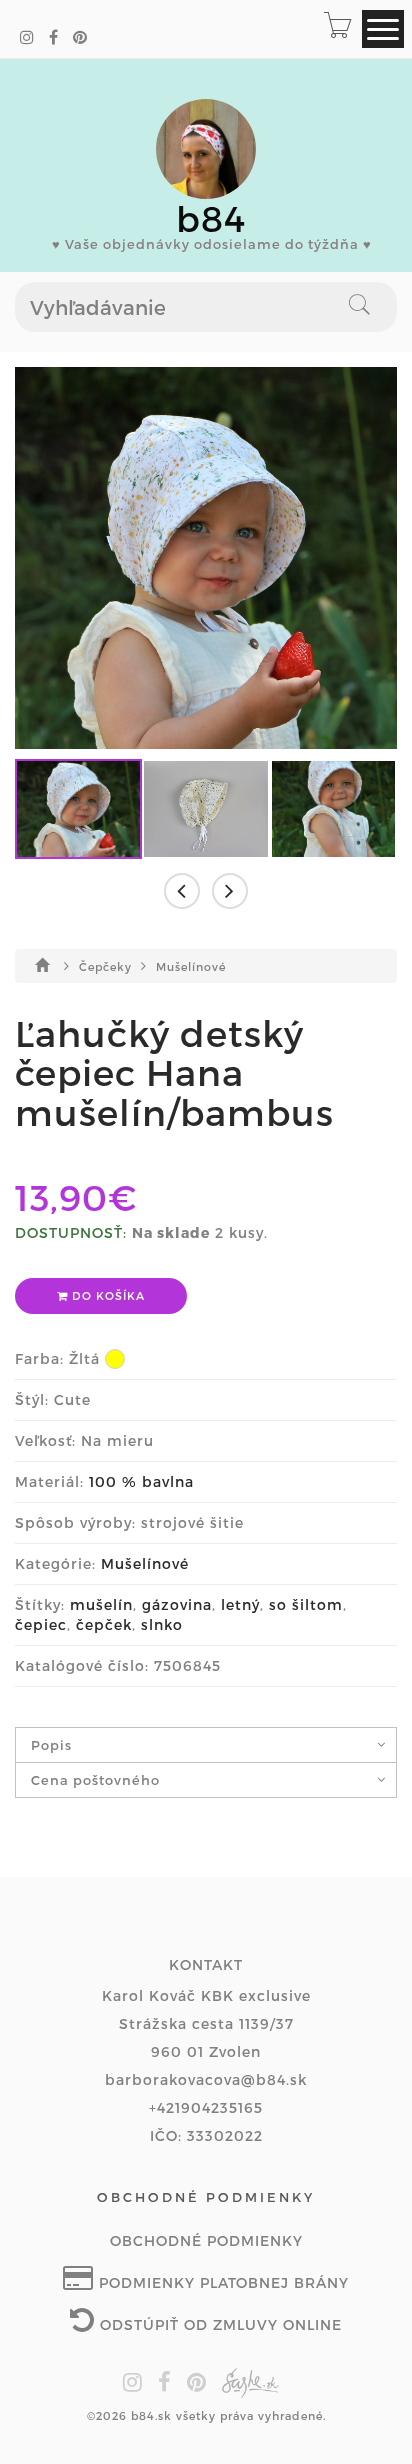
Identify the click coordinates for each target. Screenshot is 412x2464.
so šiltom (306, 1604)
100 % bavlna (141, 1481)
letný (240, 1604)
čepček (104, 1624)
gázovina (177, 1604)
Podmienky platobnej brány (221, 2282)
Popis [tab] (51, 1745)
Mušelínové (191, 966)
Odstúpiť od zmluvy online (218, 2324)
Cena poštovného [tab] (95, 1780)
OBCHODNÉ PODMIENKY (206, 2240)
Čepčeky (107, 966)
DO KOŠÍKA (106, 1295)
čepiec (41, 1624)
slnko (162, 1624)
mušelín (101, 1604)
